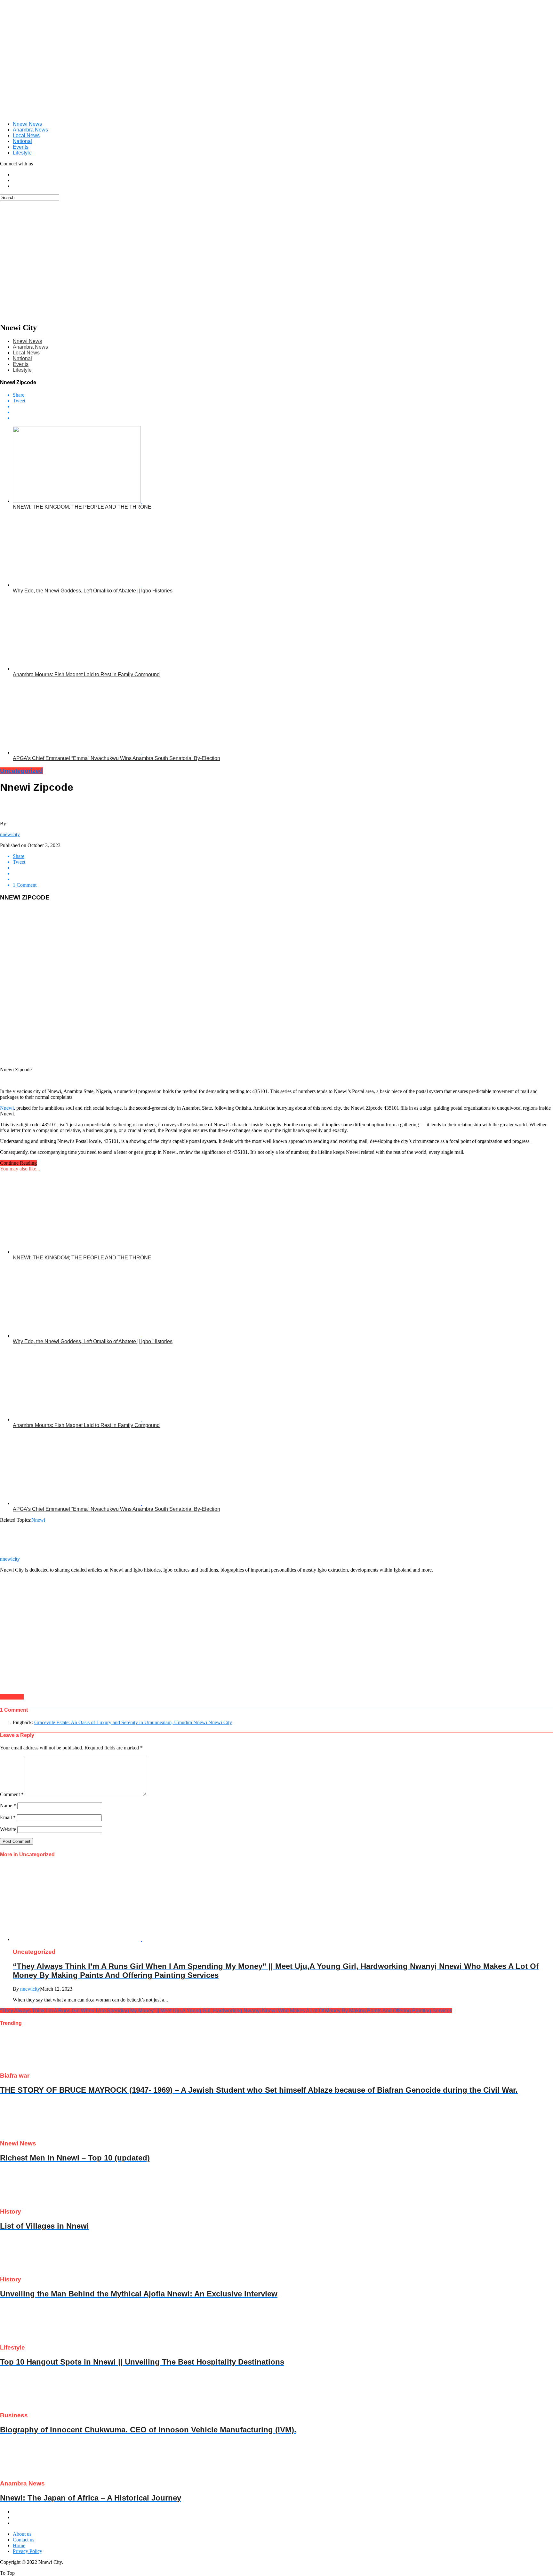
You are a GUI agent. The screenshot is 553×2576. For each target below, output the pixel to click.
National (22, 141)
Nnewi (7, 1108)
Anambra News (30, 130)
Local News (26, 135)
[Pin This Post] (283, 412)
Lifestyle (22, 153)
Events (21, 147)
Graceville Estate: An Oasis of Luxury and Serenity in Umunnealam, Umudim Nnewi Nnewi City (133, 1722)
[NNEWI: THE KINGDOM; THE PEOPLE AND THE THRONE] (93, 501)
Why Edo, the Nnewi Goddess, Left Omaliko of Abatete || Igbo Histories (93, 591)
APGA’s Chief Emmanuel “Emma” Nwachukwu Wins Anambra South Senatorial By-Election (116, 758)
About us (22, 2534)
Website (8, 1829)
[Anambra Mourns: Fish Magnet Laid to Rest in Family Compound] (93, 669)
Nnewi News (27, 124)
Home (19, 2545)
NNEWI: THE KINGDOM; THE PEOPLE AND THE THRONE (82, 507)
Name (8, 1806)
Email (8, 1817)
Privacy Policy (28, 2551)
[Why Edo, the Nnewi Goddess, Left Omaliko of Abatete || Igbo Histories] (93, 585)
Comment (12, 1794)
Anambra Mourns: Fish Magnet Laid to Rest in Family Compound (86, 674)
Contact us (24, 2540)
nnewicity (10, 834)
